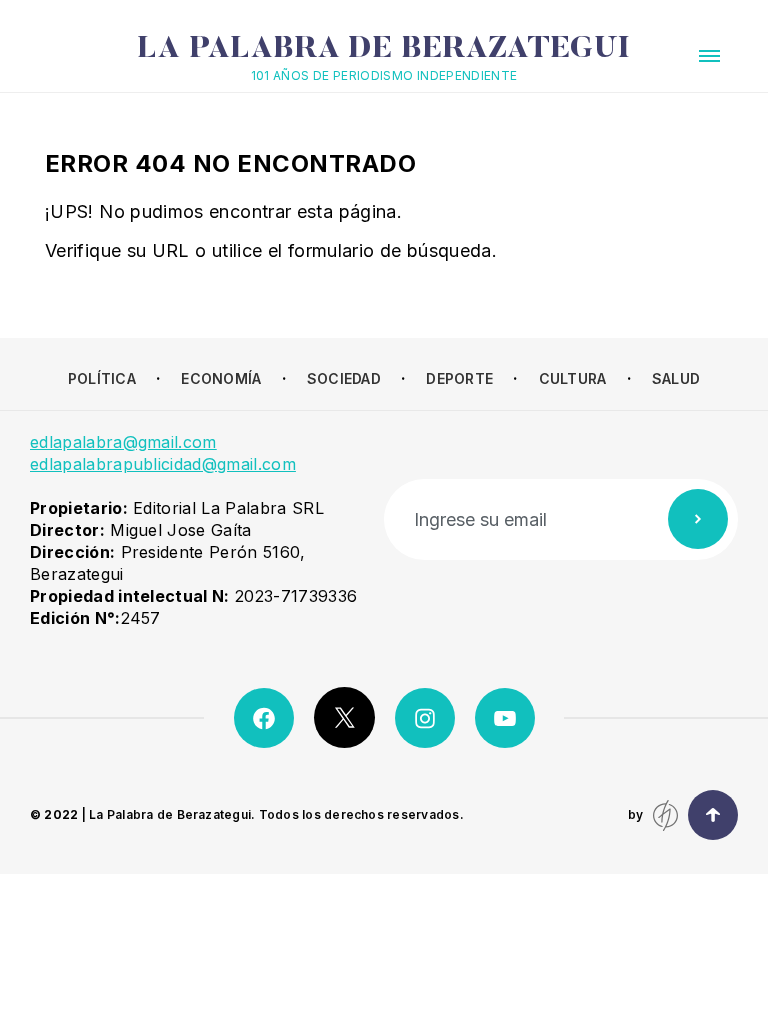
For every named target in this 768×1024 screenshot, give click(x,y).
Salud (676, 378)
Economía (221, 378)
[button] (709, 56)
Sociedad (344, 378)
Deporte (459, 378)
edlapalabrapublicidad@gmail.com (163, 464)
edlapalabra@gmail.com (123, 442)
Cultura (573, 378)
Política (102, 378)
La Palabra (383, 50)
